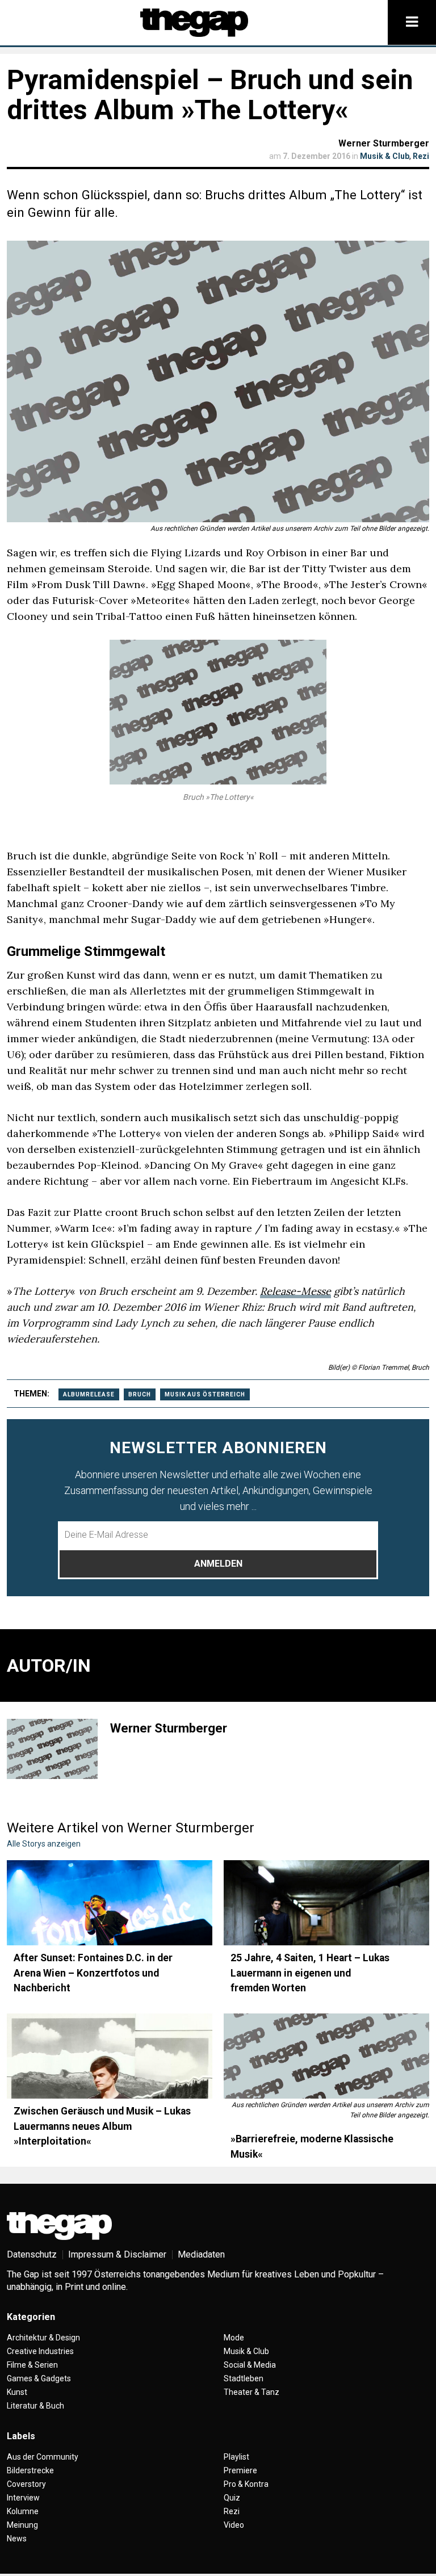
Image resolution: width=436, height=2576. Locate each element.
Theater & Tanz (251, 2392)
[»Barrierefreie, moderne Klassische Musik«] (326, 2056)
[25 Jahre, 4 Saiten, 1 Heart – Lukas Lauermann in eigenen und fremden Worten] (326, 1903)
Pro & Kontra (246, 2484)
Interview (23, 2498)
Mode (234, 2338)
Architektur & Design (43, 2338)
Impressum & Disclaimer (117, 2254)
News (17, 2539)
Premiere (240, 2470)
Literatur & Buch (35, 2406)
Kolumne (23, 2511)
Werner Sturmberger (384, 143)
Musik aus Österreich (205, 1394)
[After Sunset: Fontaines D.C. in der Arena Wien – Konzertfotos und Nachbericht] (110, 1903)
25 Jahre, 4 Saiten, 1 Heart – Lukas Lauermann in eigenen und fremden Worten (310, 1973)
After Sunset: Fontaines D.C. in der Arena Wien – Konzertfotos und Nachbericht (93, 1973)
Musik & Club (385, 156)
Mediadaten (201, 2254)
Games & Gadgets (39, 2378)
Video (234, 2525)
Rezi (421, 156)
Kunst (17, 2392)
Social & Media (250, 2365)
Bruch (140, 1394)
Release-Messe (295, 1291)
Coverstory (26, 2484)
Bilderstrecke (30, 2470)
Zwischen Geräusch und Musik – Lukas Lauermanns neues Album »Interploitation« (102, 2126)
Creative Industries (40, 2351)
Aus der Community (43, 2457)
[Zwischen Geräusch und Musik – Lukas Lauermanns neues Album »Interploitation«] (110, 2056)
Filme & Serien (32, 2365)
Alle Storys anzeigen (44, 1844)
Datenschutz (32, 2254)
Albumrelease (89, 1394)
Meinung (22, 2525)
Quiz (232, 2498)
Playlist (236, 2457)
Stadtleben (244, 2378)
